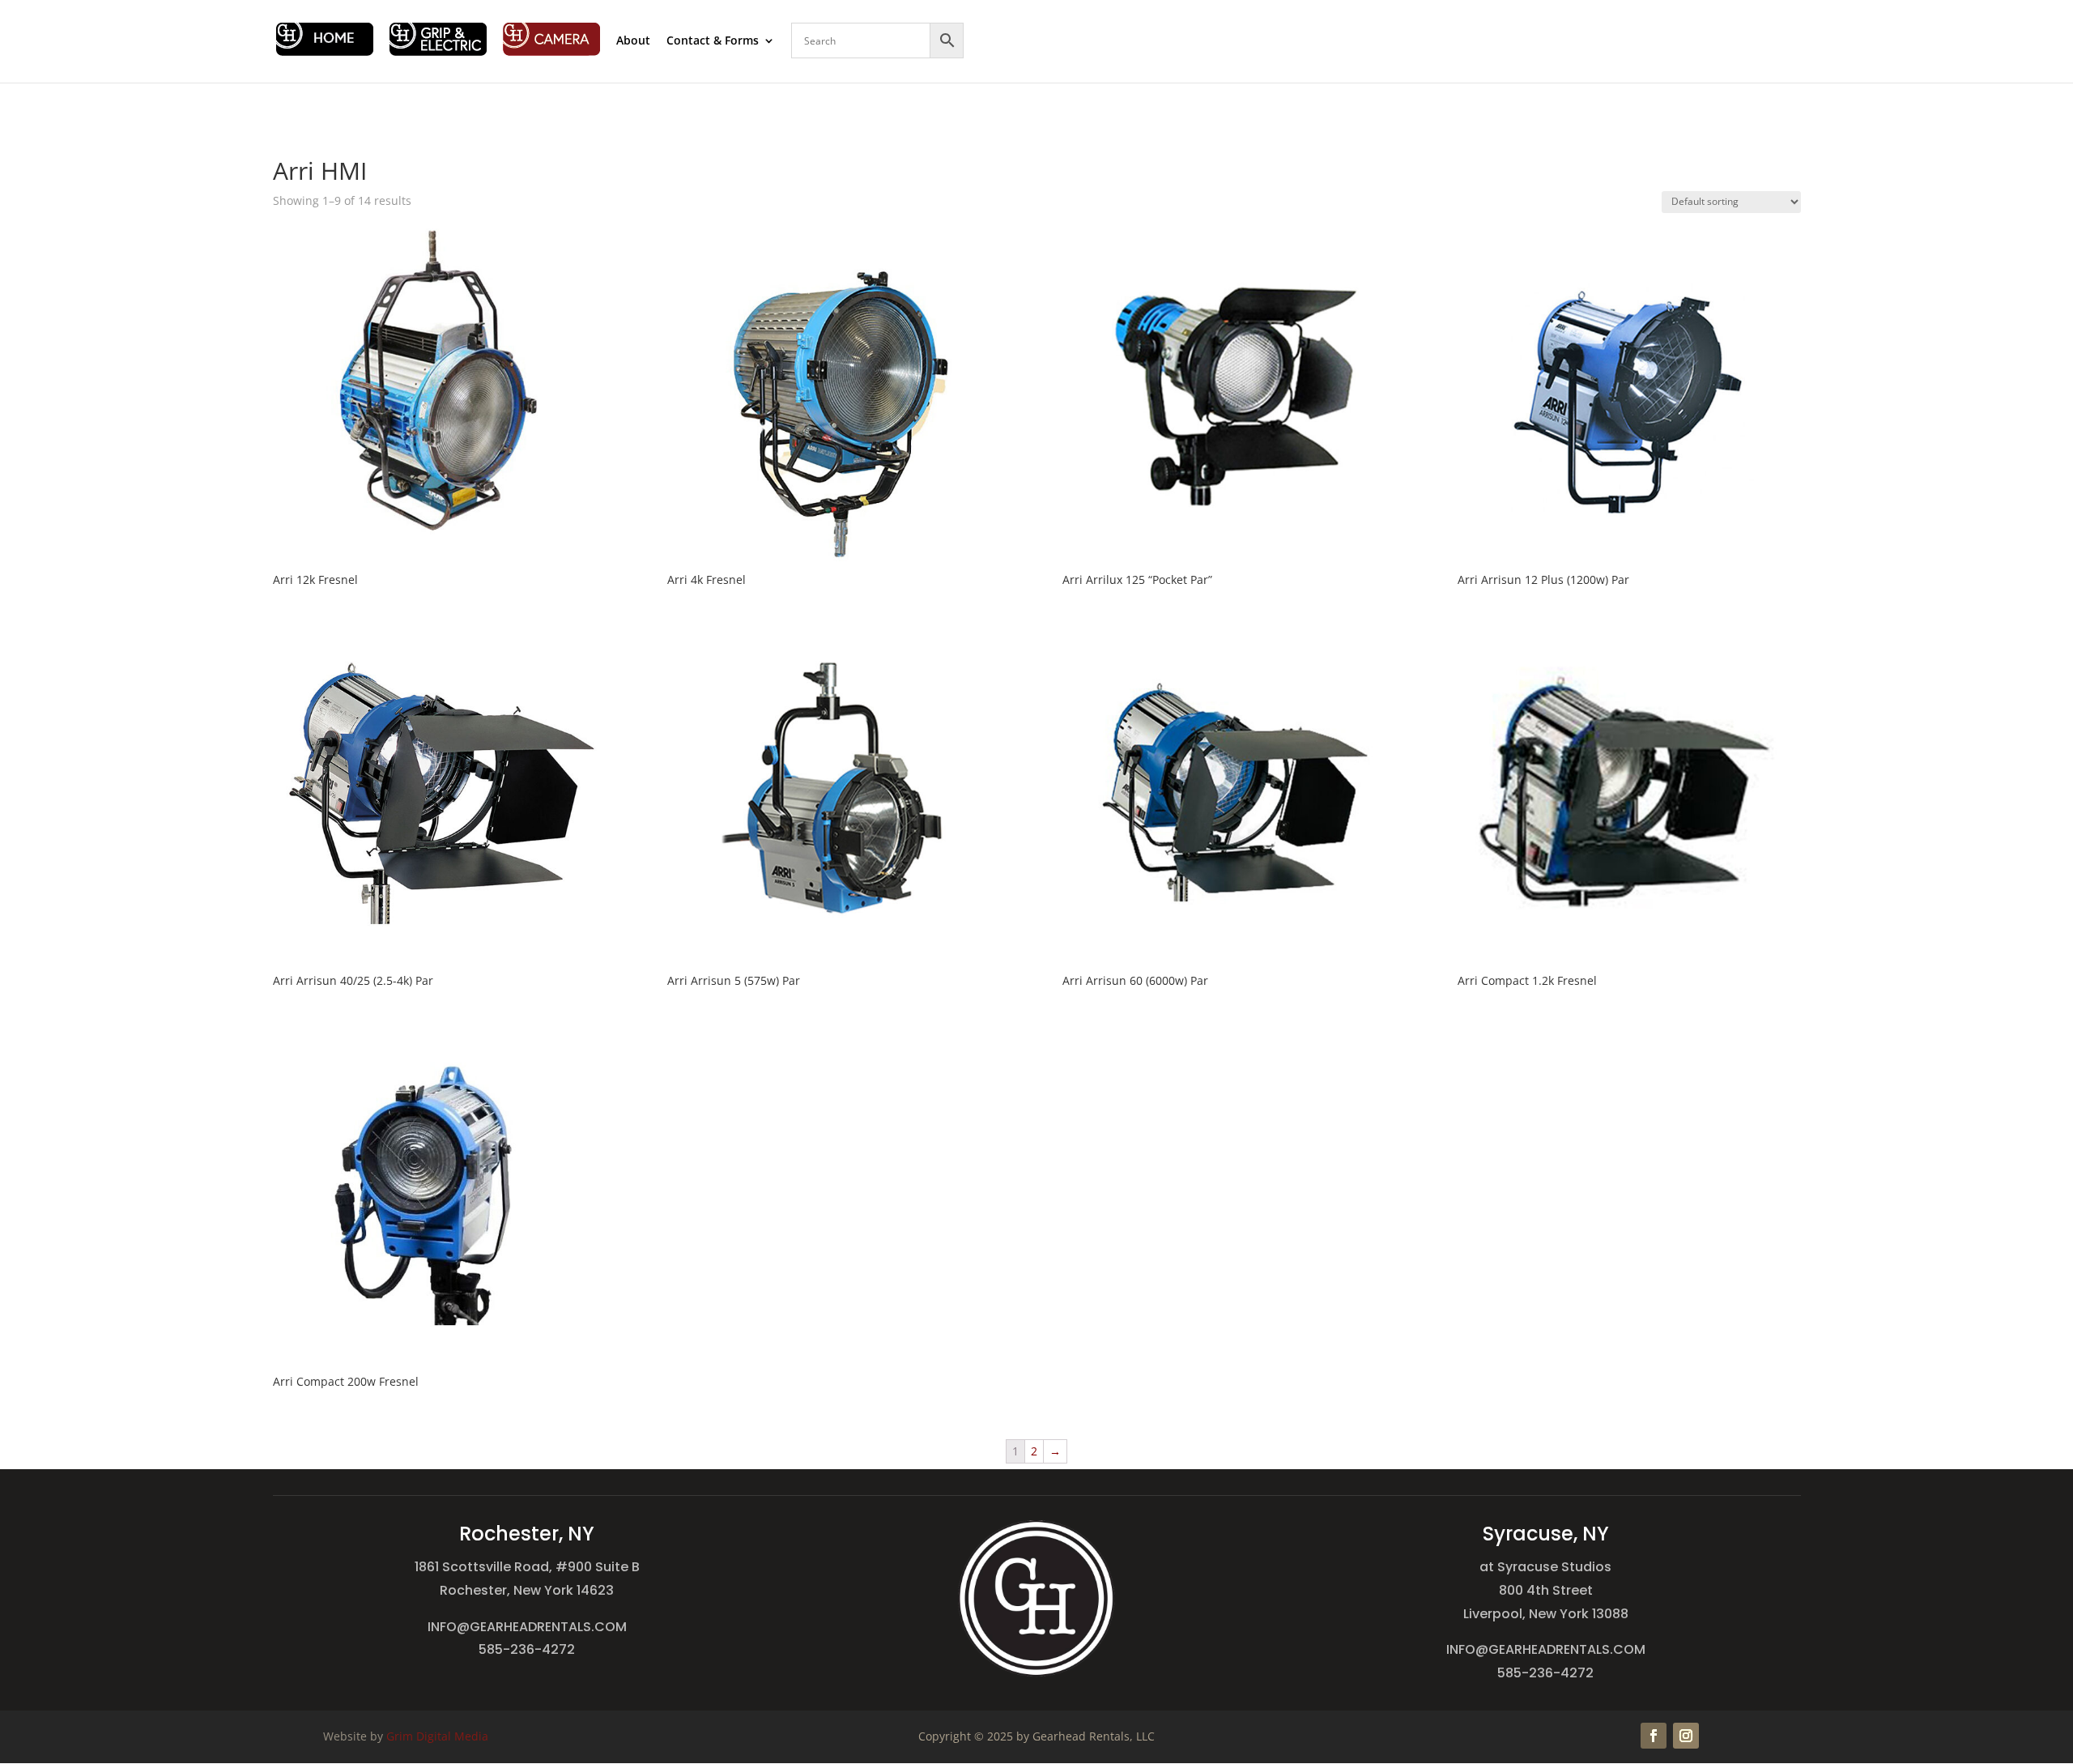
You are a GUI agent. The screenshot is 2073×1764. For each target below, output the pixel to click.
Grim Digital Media (437, 1736)
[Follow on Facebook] (1654, 1736)
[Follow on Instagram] (1686, 1736)
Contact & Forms (713, 41)
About (633, 41)
